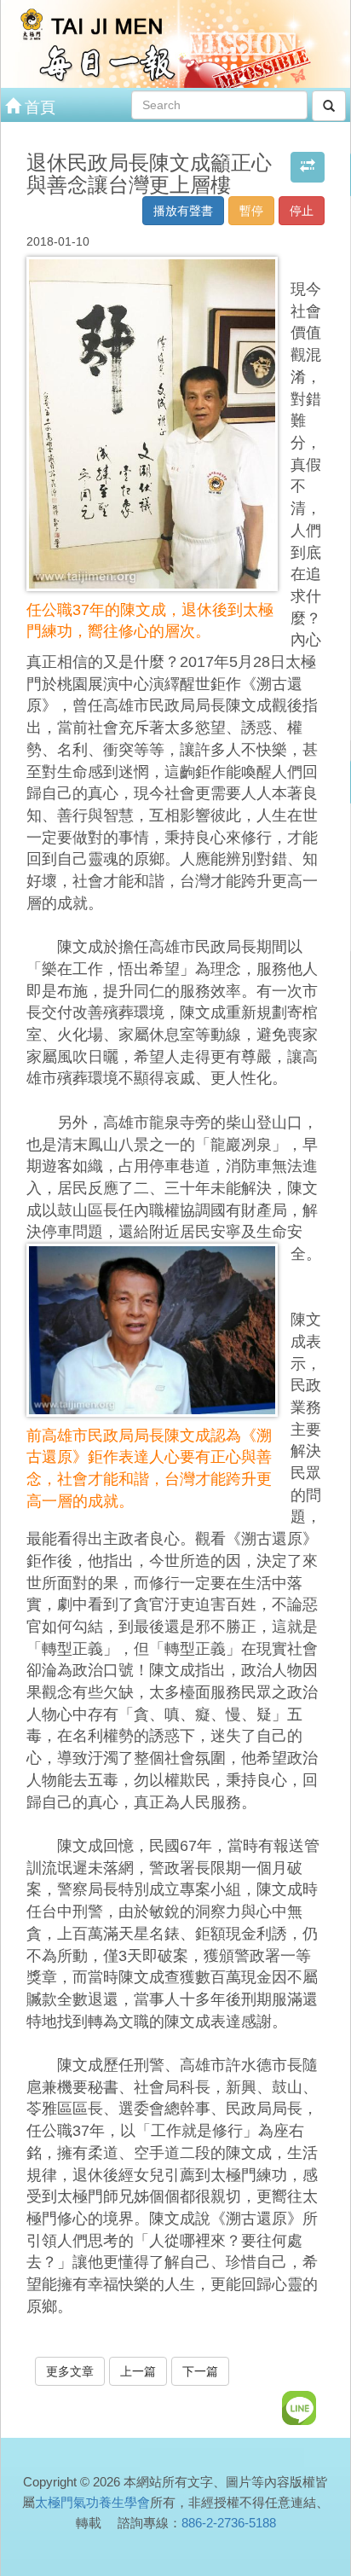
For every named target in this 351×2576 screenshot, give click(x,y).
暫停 (251, 211)
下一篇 (200, 2371)
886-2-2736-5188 (229, 2523)
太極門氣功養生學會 (92, 2502)
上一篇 (138, 2371)
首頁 (38, 107)
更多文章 (70, 2371)
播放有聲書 (183, 211)
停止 (302, 211)
